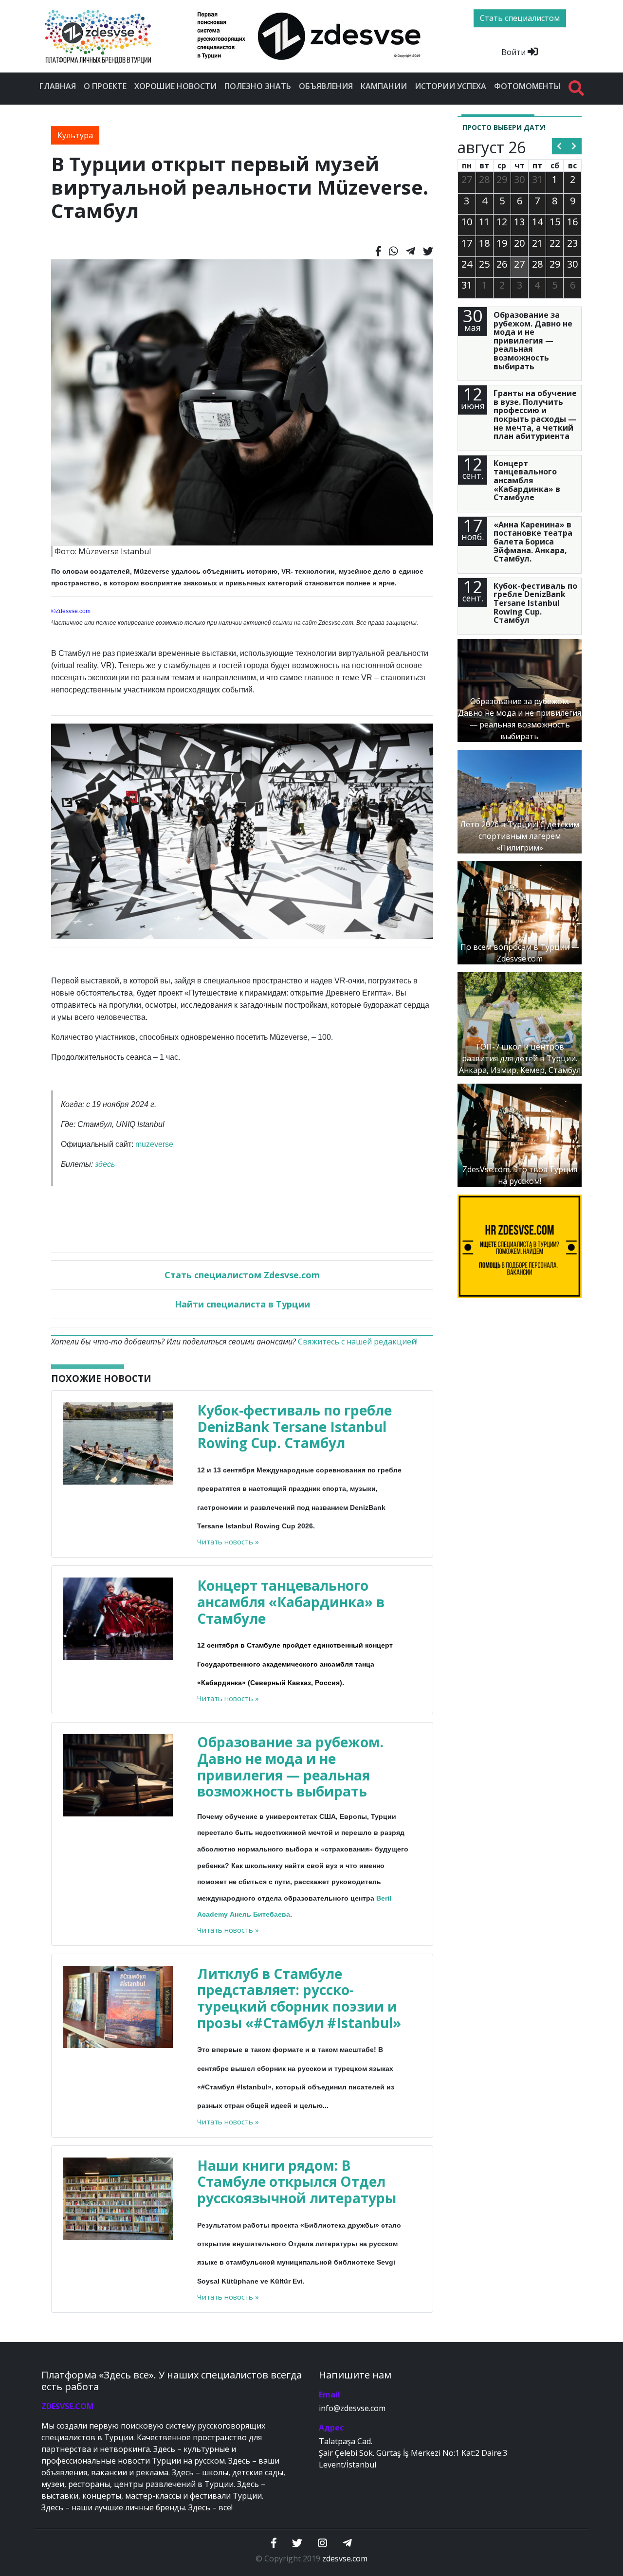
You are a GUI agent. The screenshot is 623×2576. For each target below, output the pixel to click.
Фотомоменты (527, 86)
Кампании (384, 86)
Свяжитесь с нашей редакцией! (358, 1342)
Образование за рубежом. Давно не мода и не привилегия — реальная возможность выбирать (290, 1767)
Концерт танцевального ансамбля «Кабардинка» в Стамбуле (291, 1602)
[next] (574, 146)
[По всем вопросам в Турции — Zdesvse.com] (520, 912)
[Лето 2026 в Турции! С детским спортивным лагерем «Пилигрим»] (520, 801)
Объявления (326, 86)
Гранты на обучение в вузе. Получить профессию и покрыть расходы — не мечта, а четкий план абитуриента (535, 415)
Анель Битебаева (260, 1914)
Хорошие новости (175, 86)
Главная (58, 86)
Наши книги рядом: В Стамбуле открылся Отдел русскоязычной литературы (297, 2182)
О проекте (105, 86)
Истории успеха (450, 86)
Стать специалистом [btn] (520, 18)
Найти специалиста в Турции (242, 1304)
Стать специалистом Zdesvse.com (242, 1275)
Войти (514, 52)
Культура (75, 135)
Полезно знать (258, 86)
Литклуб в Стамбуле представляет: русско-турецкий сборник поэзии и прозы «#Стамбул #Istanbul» (299, 1998)
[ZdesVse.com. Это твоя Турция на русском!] (520, 1134)
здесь (105, 1164)
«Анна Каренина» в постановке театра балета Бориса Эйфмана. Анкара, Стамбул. (533, 542)
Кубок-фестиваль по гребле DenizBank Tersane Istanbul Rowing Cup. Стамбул (294, 1426)
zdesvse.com (345, 2558)
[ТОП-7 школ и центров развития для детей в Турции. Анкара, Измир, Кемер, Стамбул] (520, 1023)
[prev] (559, 146)
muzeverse (154, 1144)
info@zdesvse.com (352, 2408)
